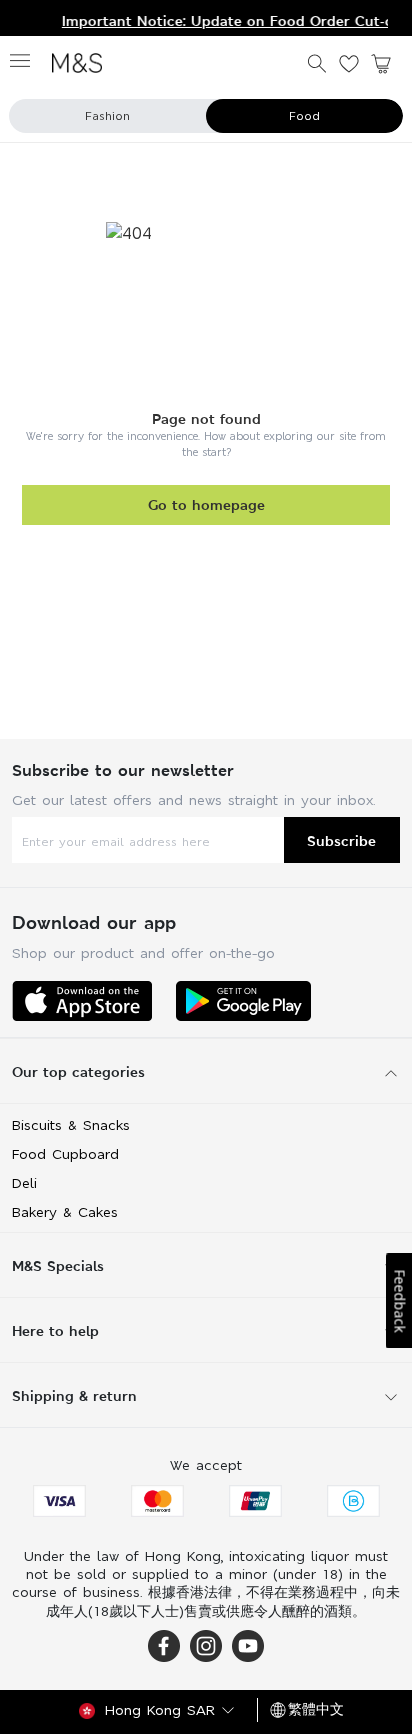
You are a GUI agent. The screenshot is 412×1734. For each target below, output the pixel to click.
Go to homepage (206, 504)
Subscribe (341, 840)
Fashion (107, 116)
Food (304, 116)
